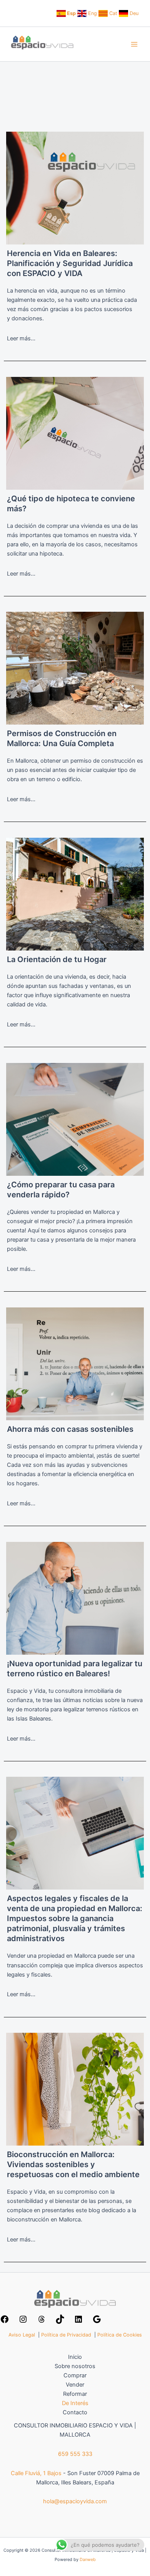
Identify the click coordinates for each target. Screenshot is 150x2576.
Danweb (88, 2559)
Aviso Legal (22, 2335)
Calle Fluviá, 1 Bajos (36, 2473)
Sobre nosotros (75, 2366)
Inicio (75, 2357)
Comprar (75, 2375)
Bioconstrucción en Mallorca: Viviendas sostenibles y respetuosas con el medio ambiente (73, 2164)
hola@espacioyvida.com (75, 2501)
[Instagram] (23, 2322)
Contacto (75, 2412)
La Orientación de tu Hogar (57, 959)
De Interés (75, 2403)
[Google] (97, 2322)
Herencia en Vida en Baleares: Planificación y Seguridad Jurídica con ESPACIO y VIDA (70, 263)
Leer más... (21, 338)
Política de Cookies (120, 2335)
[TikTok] (60, 2322)
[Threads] (42, 2322)
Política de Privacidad (66, 2335)
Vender (75, 2385)
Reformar (75, 2394)
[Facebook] (5, 2322)
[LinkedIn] (78, 2322)
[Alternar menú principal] (134, 44)
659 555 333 (75, 2454)
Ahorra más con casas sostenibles (70, 1429)
